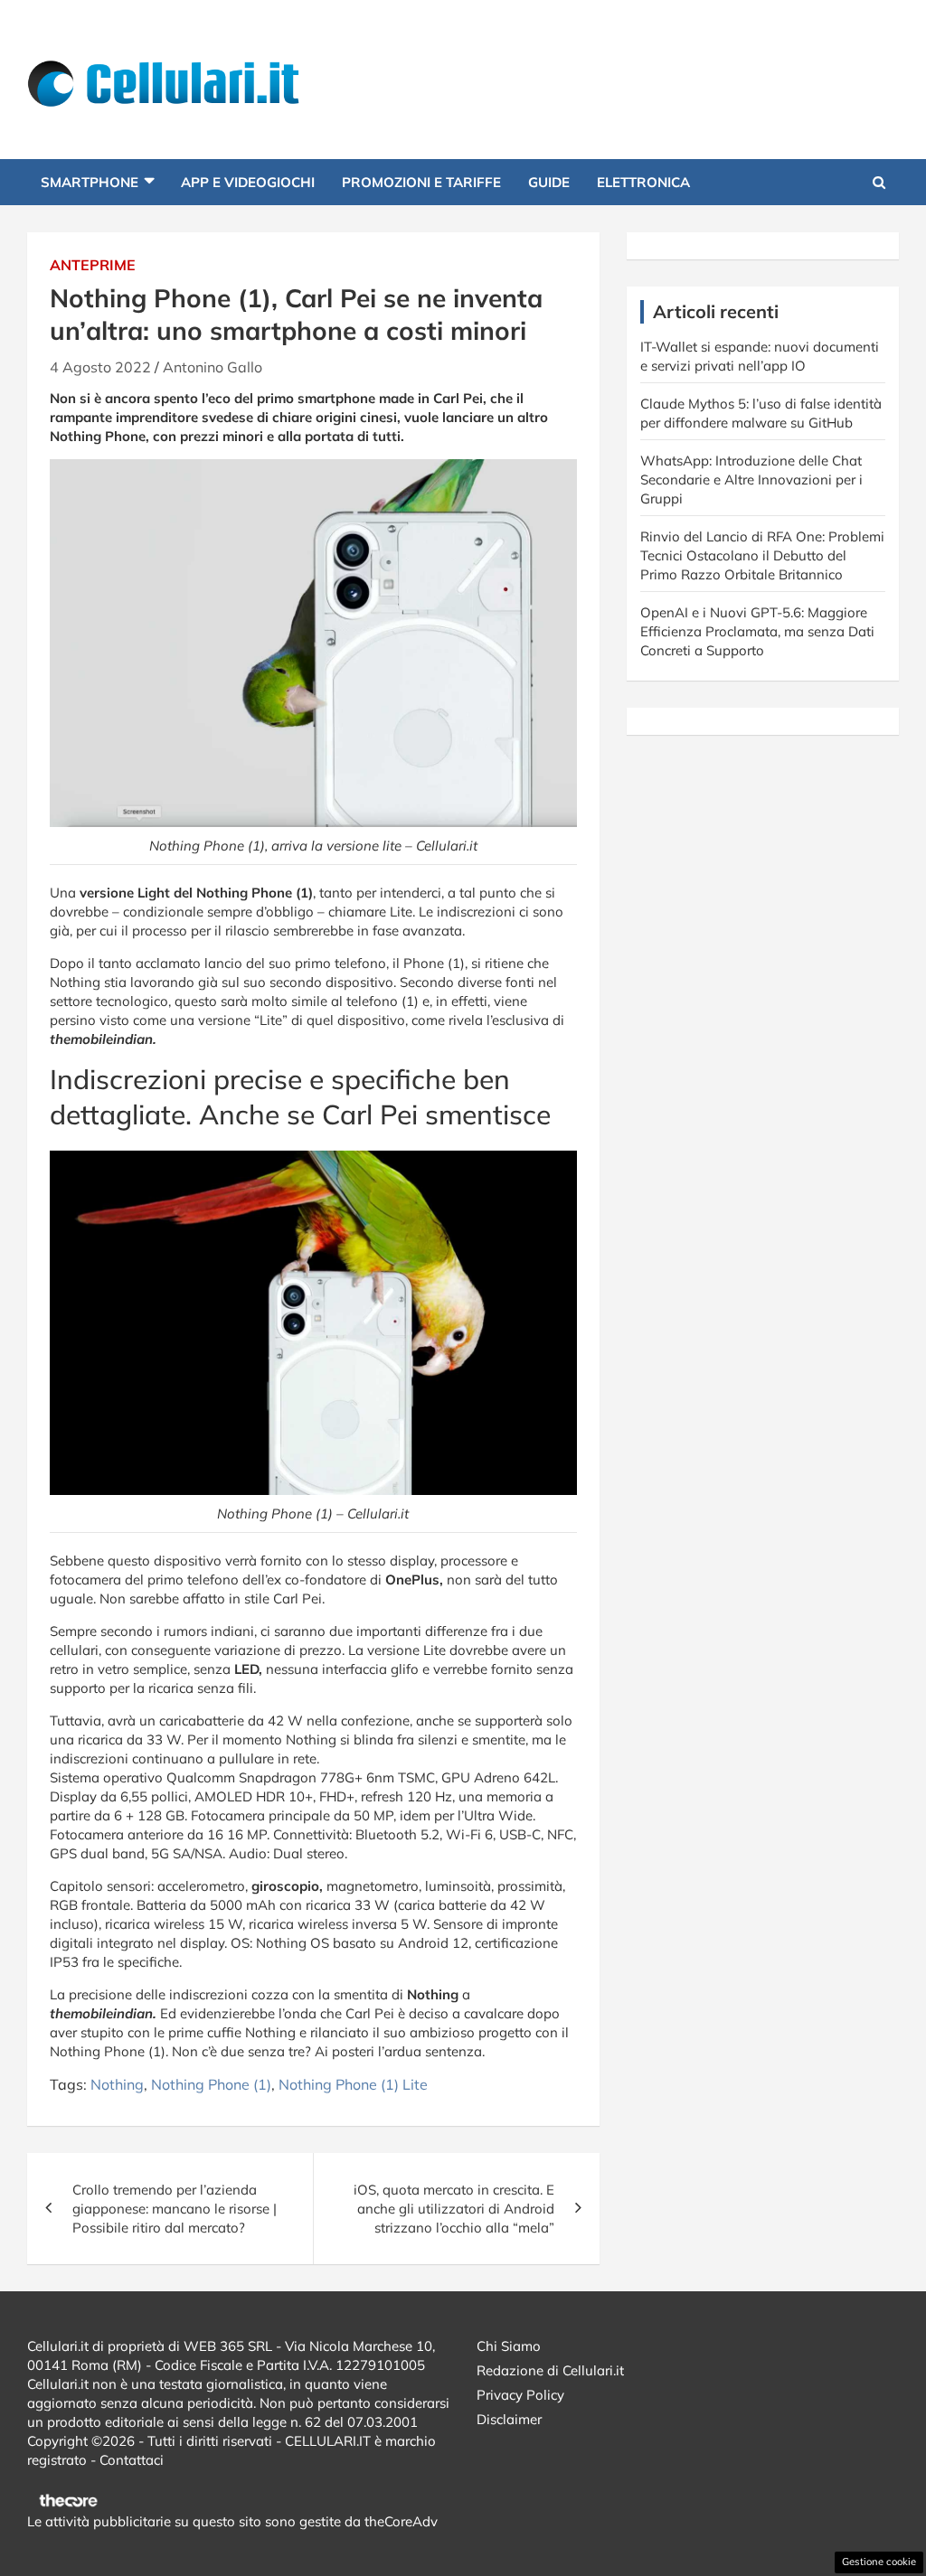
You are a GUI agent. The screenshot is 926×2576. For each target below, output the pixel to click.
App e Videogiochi (248, 182)
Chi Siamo (509, 2346)
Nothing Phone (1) (211, 2084)
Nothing (117, 2084)
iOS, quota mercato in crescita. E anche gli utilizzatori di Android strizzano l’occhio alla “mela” (454, 2209)
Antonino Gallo (213, 367)
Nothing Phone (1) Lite (353, 2084)
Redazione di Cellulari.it (550, 2370)
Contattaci (132, 2460)
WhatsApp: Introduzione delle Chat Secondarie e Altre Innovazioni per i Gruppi (751, 479)
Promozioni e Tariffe (421, 182)
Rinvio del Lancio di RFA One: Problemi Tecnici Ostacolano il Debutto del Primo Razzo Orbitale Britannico (762, 555)
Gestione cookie (879, 2562)
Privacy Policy (520, 2395)
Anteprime (93, 265)
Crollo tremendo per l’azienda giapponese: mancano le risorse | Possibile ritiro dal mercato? (175, 2209)
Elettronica (643, 182)
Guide (549, 182)
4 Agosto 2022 (100, 367)
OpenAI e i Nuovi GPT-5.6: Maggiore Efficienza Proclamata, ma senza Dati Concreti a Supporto (757, 631)
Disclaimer (509, 2419)
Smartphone (90, 182)
